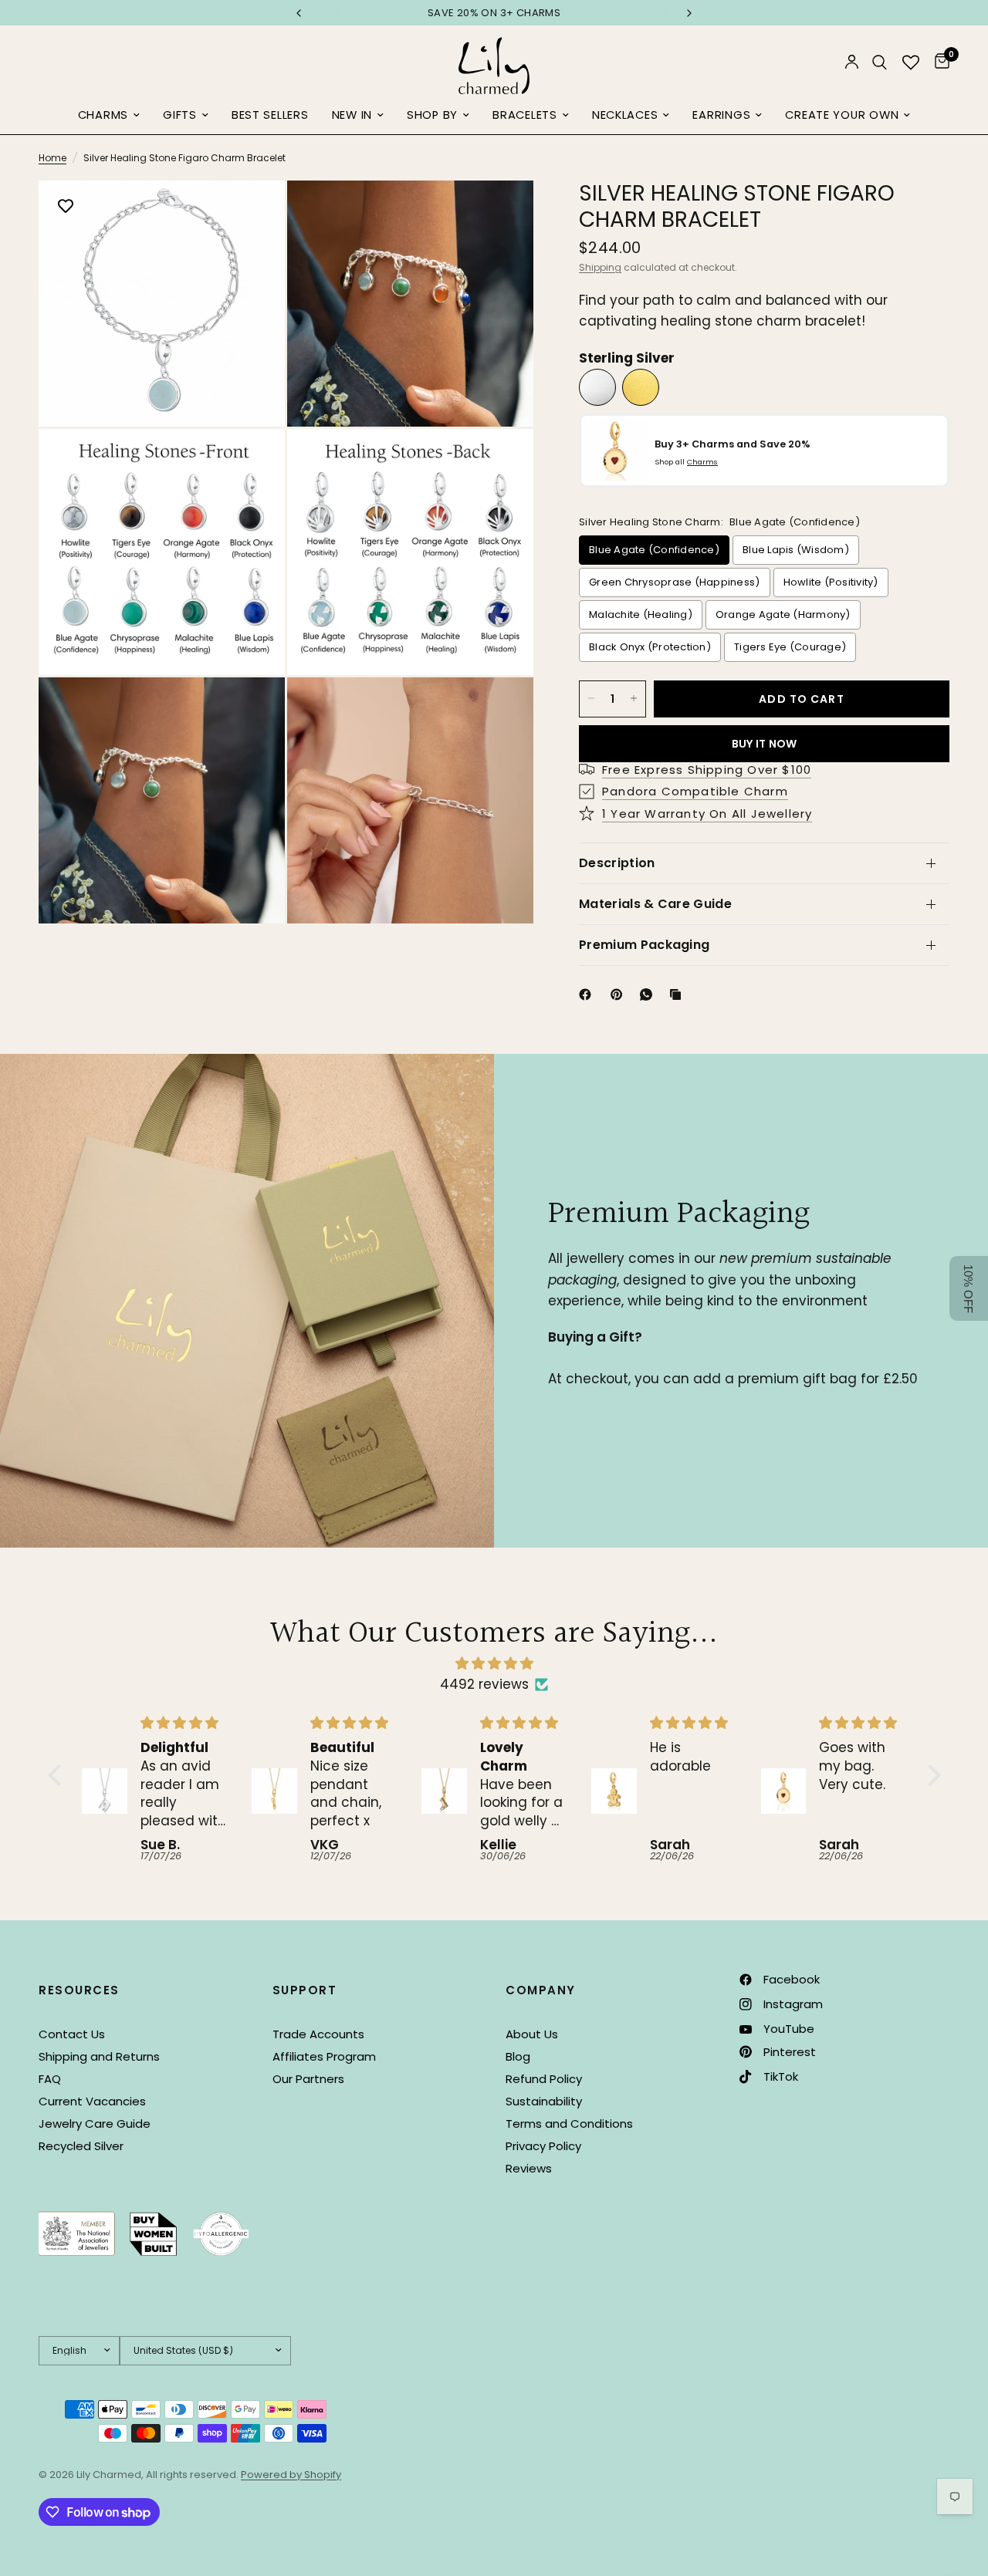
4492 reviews (484, 1684)
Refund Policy (544, 2079)
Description (617, 863)
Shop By (432, 115)
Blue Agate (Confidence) (654, 549)
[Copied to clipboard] (678, 994)
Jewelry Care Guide (95, 2124)
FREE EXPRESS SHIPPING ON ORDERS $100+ (494, 13)
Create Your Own (842, 115)
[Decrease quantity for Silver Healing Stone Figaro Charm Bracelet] (591, 698)
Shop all (686, 462)
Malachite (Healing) (641, 614)
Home (52, 158)
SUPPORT (305, 1990)
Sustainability (544, 2101)
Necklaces (625, 115)
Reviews (529, 2168)
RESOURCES (79, 1990)
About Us (532, 2034)
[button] (58, 1775)
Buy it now (765, 743)
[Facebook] (588, 994)
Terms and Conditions (569, 2124)
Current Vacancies (92, 2101)
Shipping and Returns (99, 2056)
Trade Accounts (318, 2034)
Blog (518, 2056)
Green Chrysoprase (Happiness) (675, 581)
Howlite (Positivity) (831, 581)
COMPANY (541, 1990)
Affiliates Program (324, 2056)
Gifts (180, 115)
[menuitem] (109, 116)
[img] (494, 1663)
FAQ (50, 2079)
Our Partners (308, 2079)
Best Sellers (270, 115)
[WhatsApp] (649, 994)
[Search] (880, 62)
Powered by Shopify (291, 2475)
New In (352, 115)
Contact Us (72, 2034)
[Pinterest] (620, 994)
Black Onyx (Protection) (650, 646)
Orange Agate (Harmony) (783, 614)
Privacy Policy (543, 2146)
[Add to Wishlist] (66, 208)
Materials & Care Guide (655, 904)
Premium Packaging (644, 945)
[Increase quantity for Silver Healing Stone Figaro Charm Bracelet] (634, 698)
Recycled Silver (81, 2146)
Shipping (600, 267)
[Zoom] (252, 213)
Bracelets (525, 115)
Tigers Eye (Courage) (790, 646)
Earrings (721, 115)
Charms (103, 115)
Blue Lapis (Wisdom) (796, 549)
